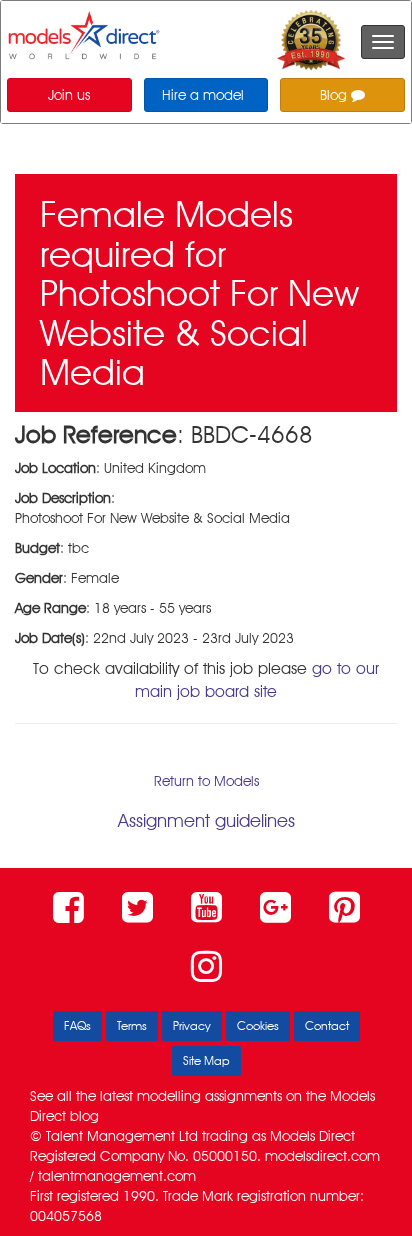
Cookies (258, 1025)
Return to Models (206, 781)
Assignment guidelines (206, 820)
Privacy (192, 1025)
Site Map (206, 1060)
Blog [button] (335, 95)
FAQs (77, 1025)
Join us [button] (69, 95)
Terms (132, 1025)
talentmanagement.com (117, 1176)
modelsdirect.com (322, 1156)
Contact (327, 1025)
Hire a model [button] (203, 95)
